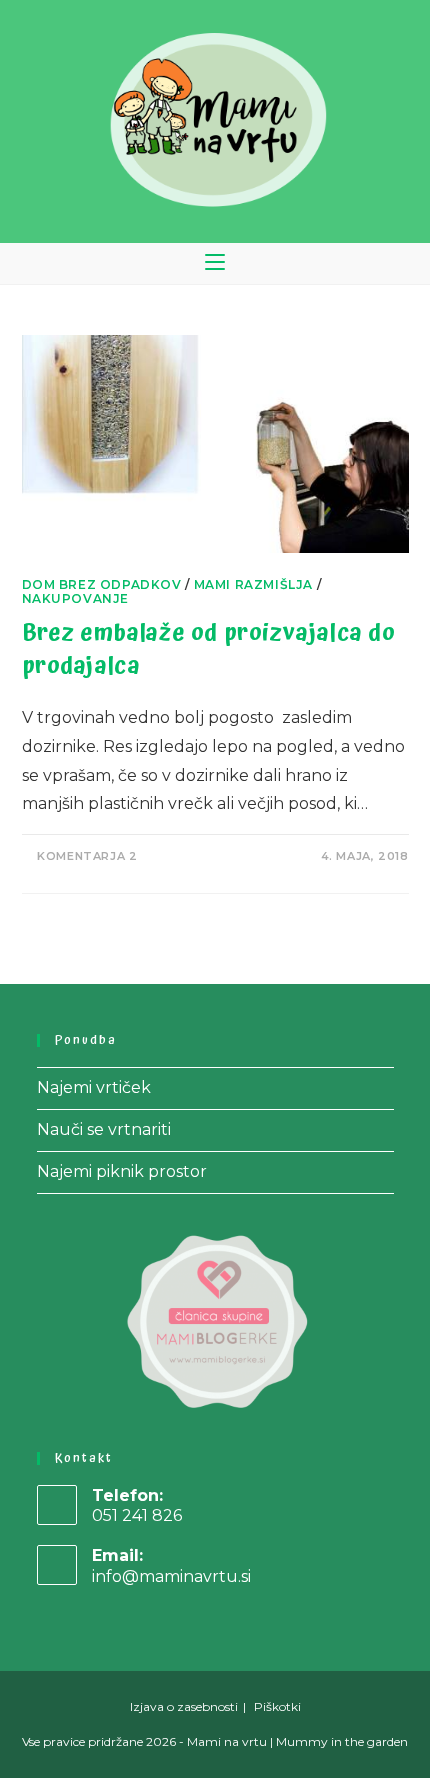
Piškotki (277, 1706)
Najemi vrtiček (94, 1087)
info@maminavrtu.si (171, 1576)
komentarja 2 (87, 856)
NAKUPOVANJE (76, 598)
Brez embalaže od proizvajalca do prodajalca (209, 650)
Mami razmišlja (253, 584)
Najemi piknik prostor (122, 1171)
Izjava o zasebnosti (184, 1706)
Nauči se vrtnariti (104, 1129)
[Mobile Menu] (215, 263)
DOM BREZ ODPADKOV (102, 584)
